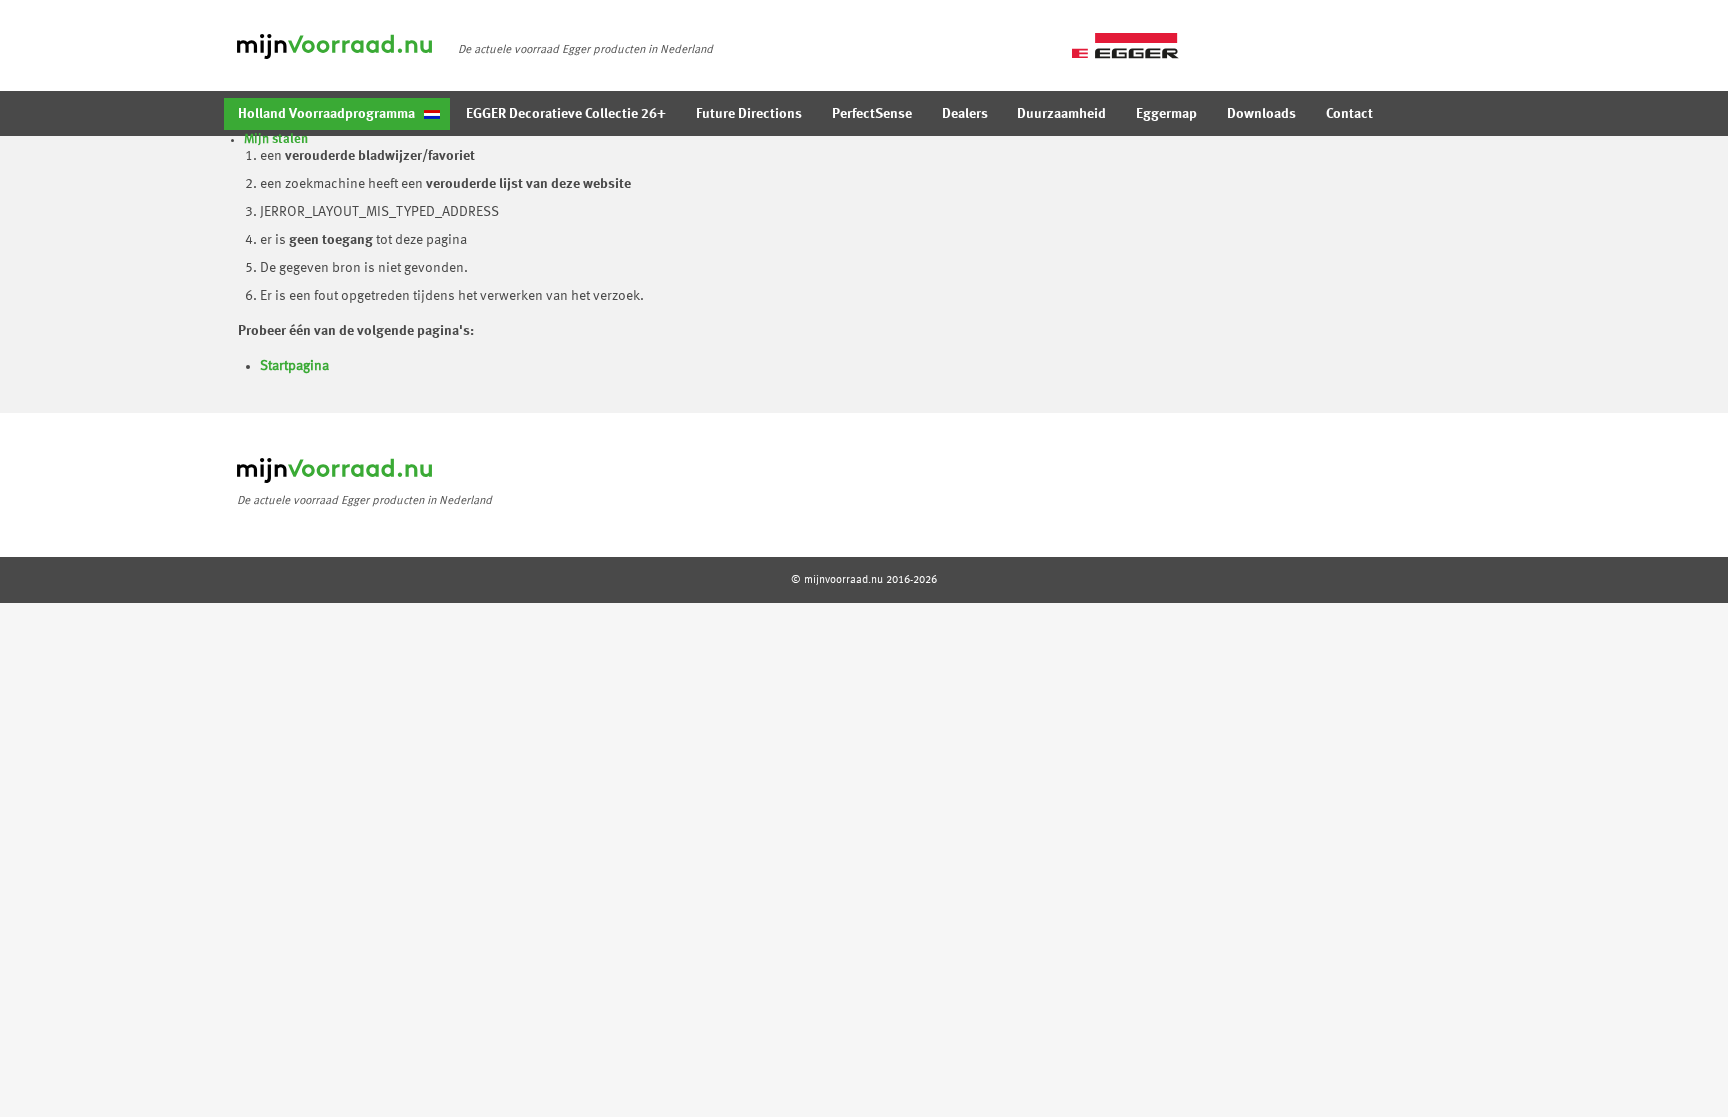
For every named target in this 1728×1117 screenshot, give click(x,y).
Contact (1349, 114)
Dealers (965, 114)
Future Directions (749, 114)
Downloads (1261, 114)
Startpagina (294, 366)
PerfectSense (872, 114)
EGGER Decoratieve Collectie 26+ (566, 114)
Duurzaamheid (1061, 114)
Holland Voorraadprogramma (326, 114)
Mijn (276, 139)
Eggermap (1166, 114)
